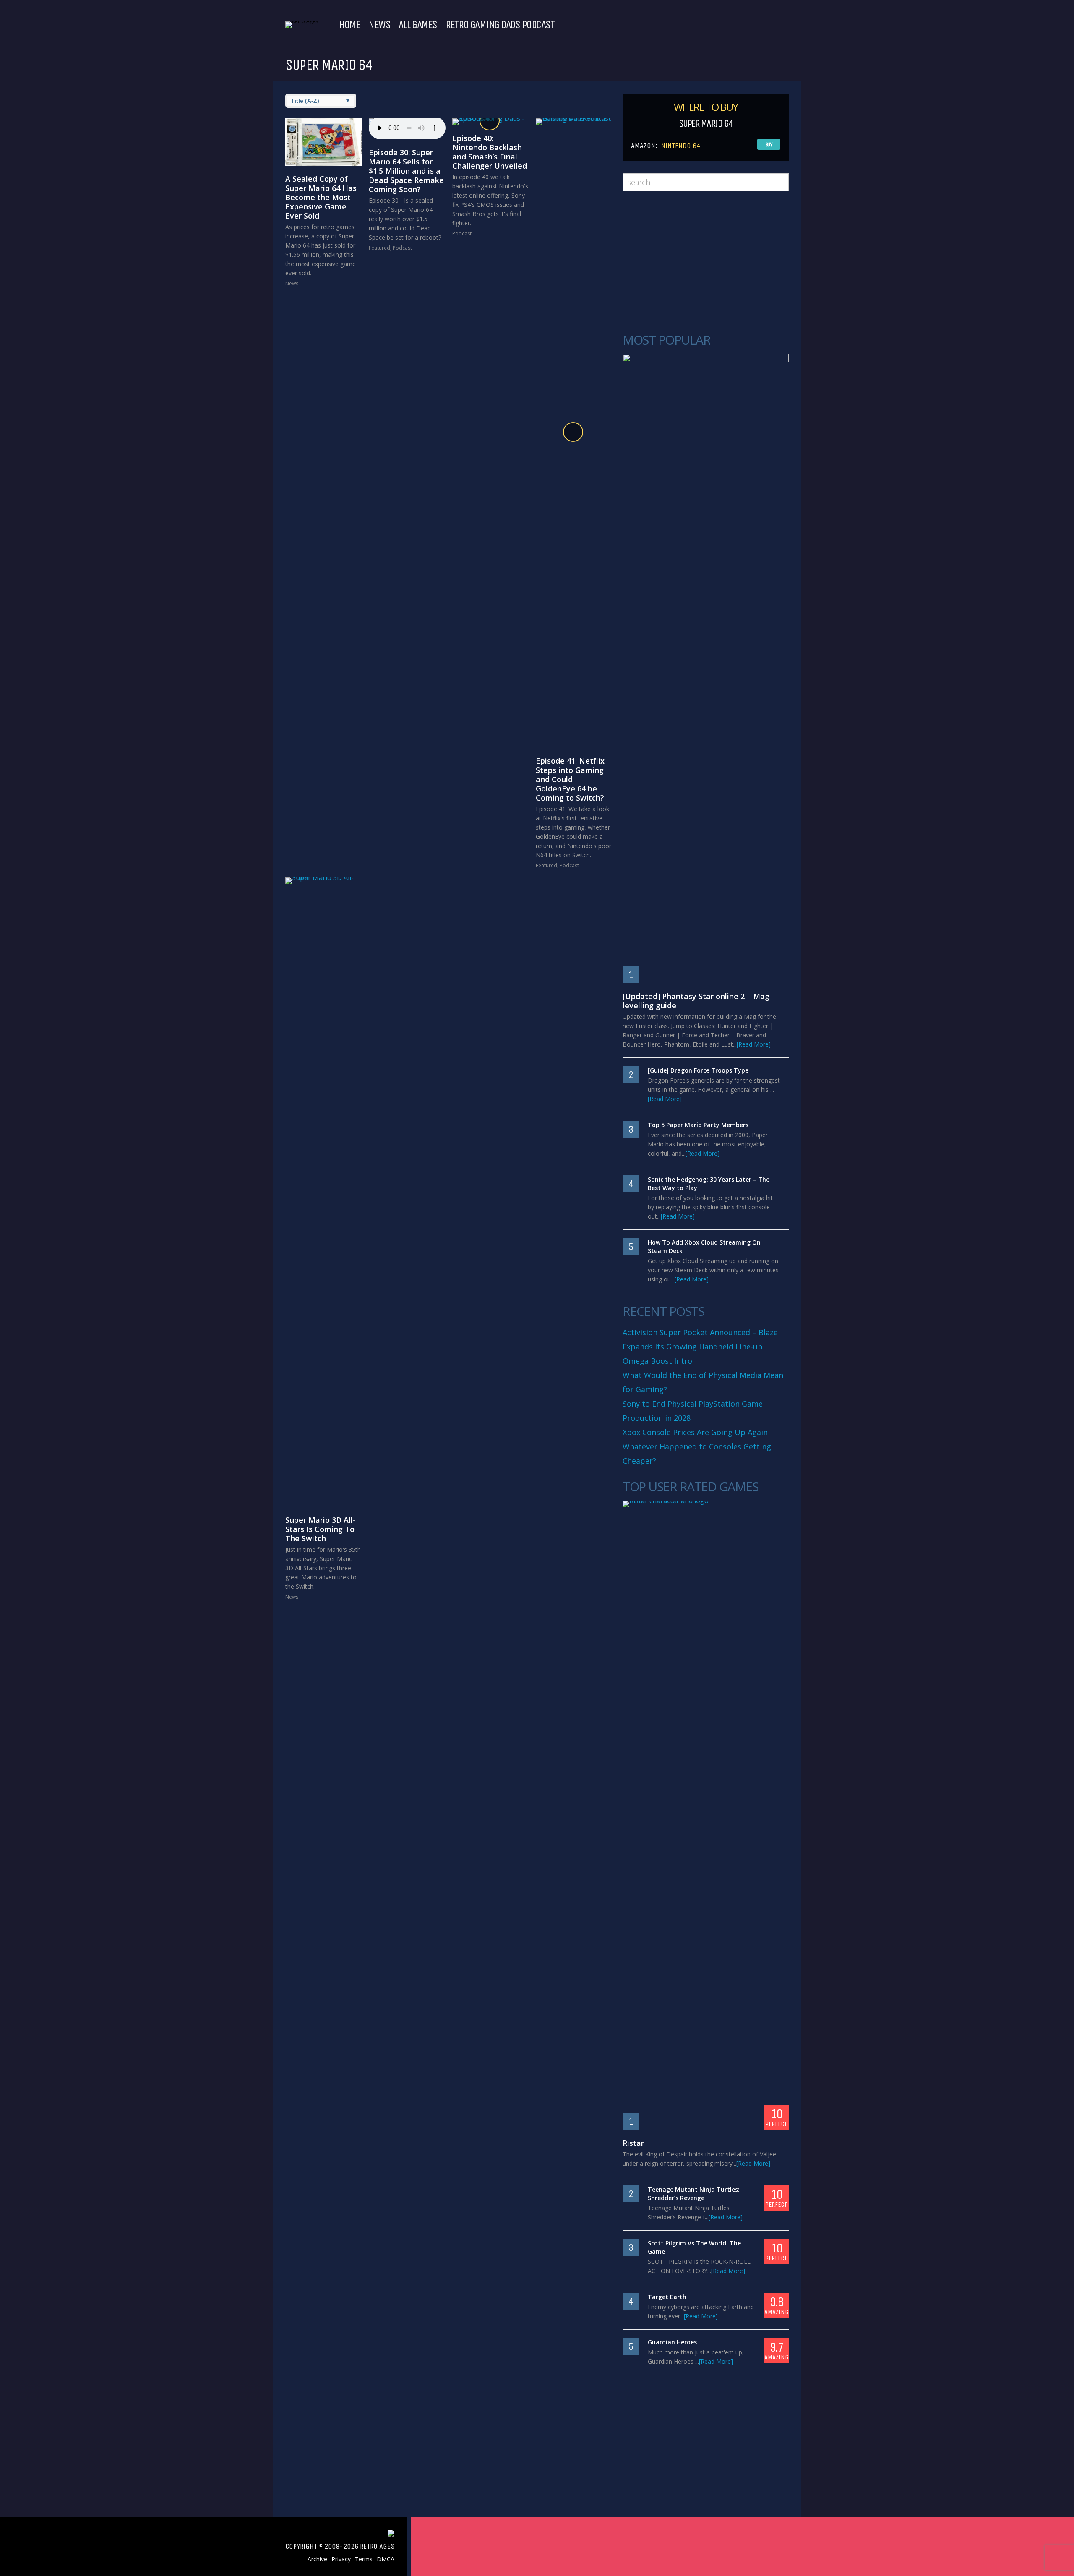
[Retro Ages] (302, 21)
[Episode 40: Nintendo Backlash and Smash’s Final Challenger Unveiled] (491, 122)
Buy (769, 145)
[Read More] (754, 1044)
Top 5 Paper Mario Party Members (698, 1125)
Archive (317, 2559)
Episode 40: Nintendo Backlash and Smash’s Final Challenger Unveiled (490, 152)
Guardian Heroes (672, 2342)
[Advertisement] (706, 262)
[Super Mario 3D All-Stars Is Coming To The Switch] (324, 1192)
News (379, 25)
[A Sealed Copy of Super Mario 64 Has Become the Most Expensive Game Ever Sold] (324, 142)
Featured (379, 248)
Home (349, 25)
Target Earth (667, 2297)
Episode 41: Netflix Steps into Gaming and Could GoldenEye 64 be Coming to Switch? (570, 779)
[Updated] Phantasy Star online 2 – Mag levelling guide (696, 1001)
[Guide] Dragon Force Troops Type (698, 1070)
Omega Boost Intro (657, 1361)
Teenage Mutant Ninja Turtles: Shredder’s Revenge (694, 2194)
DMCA (386, 2559)
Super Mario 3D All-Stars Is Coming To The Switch (321, 1529)
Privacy (341, 2559)
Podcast (402, 248)
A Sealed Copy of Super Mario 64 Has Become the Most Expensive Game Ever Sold (321, 197)
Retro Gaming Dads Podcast (500, 25)
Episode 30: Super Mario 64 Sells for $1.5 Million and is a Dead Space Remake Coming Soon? (406, 171)
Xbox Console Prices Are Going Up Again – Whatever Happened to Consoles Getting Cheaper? (698, 1446)
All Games (418, 25)
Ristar (633, 2143)
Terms (364, 2559)
